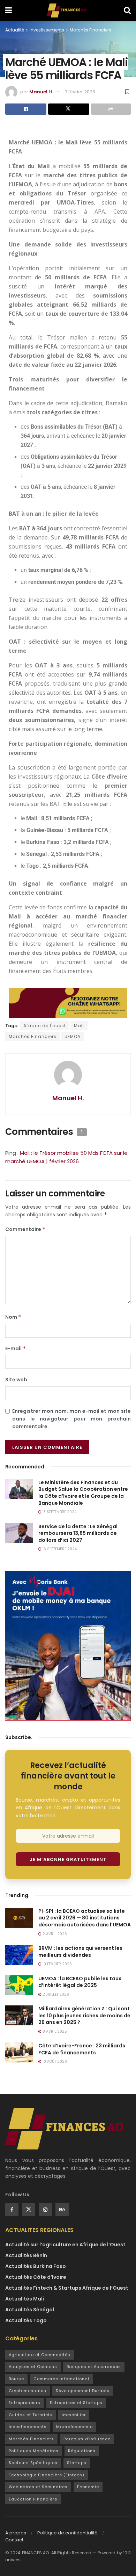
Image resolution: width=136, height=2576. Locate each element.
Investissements (47, 30)
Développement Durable (83, 2391)
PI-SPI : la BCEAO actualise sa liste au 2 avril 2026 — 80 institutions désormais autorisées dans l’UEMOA (85, 1918)
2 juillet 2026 (55, 1994)
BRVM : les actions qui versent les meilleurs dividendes (80, 1952)
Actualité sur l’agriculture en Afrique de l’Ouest (65, 2245)
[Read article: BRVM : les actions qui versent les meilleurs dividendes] (19, 1955)
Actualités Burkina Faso (36, 2266)
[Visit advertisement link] (68, 1646)
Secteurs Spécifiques (33, 2463)
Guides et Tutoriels (31, 2415)
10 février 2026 (57, 1964)
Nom (13, 1317)
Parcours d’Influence (87, 2439)
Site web (16, 1380)
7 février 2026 (80, 92)
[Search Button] (127, 10)
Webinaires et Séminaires (38, 2487)
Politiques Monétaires (34, 2451)
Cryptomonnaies (28, 2391)
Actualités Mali (25, 2299)
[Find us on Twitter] (29, 2210)
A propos (16, 2533)
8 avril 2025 (54, 2031)
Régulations (82, 2451)
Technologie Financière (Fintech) (47, 2475)
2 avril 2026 (54, 1934)
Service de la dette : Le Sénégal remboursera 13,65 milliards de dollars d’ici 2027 (78, 1533)
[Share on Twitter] (69, 109)
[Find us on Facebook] (12, 2210)
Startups (77, 2463)
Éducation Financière (33, 2499)
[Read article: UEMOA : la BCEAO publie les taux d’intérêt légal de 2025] (19, 1985)
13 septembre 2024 (59, 1512)
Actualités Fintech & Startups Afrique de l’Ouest (67, 2288)
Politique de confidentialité (67, 2533)
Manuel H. (41, 92)
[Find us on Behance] (62, 2210)
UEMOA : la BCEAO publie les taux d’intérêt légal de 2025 (80, 1982)
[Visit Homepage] (68, 10)
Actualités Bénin (26, 2255)
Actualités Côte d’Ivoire (36, 2277)
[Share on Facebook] (26, 109)
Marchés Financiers (90, 30)
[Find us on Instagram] (45, 2210)
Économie (88, 2487)
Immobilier (74, 2415)
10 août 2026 (54, 2062)
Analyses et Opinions (33, 2367)
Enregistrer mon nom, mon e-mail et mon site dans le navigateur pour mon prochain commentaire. (71, 1419)
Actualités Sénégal (30, 2310)
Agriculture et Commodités (40, 2355)
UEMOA (73, 1036)
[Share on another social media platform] (111, 109)
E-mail (16, 1348)
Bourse (16, 2379)
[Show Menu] (9, 10)
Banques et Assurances (94, 2367)
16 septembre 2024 (59, 1549)
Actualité (15, 30)
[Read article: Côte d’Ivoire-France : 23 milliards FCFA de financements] (19, 2052)
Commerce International (61, 2379)
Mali (79, 1026)
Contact (14, 2540)
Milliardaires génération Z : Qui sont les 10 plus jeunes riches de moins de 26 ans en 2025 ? (84, 2015)
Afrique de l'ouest (45, 1026)
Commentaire (25, 1229)
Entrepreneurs (25, 2403)
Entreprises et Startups (76, 2403)
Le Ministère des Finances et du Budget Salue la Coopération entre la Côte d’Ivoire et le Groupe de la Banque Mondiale (83, 1493)
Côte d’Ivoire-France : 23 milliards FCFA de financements (82, 2049)
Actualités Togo (26, 2320)
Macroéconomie (74, 2427)
